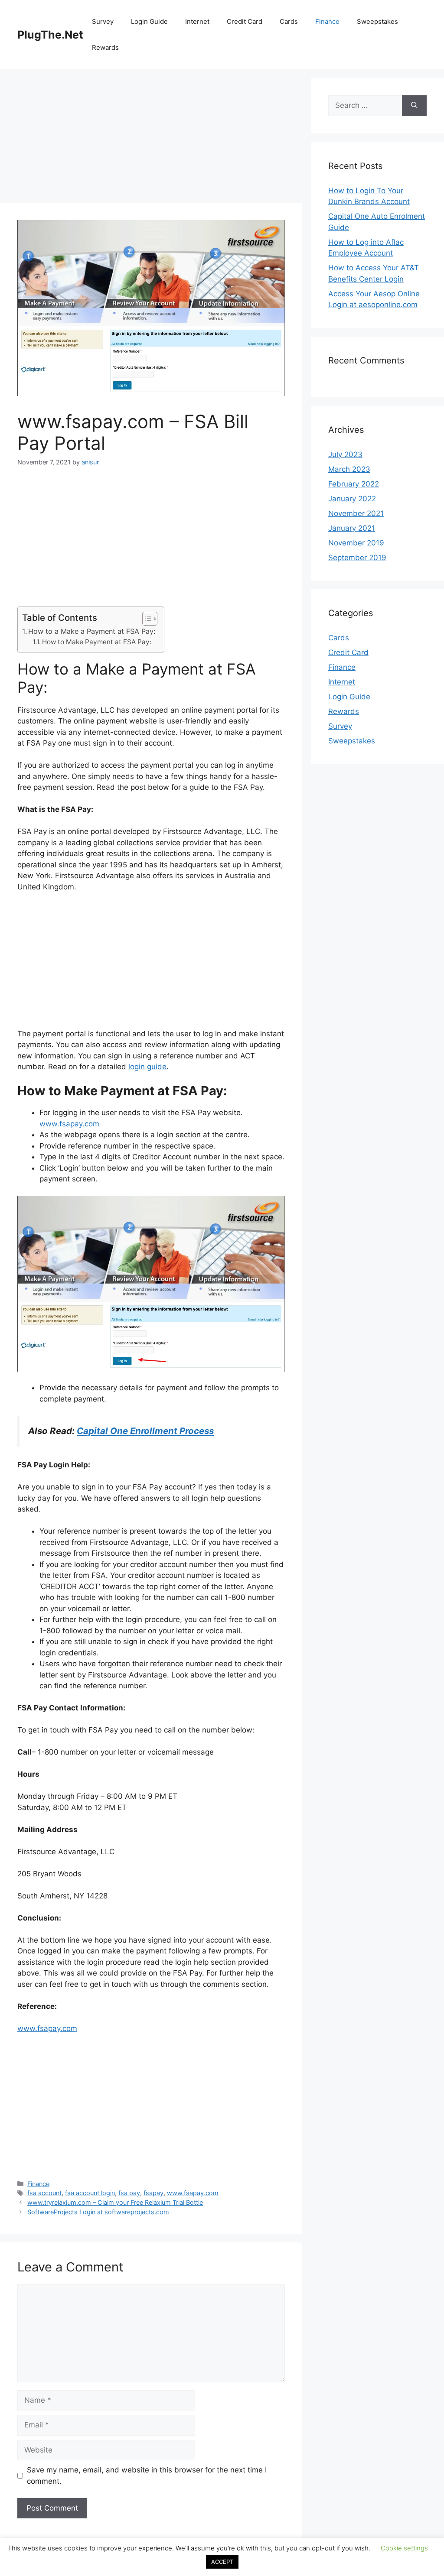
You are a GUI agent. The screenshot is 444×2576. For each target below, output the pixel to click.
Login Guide (149, 21)
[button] (145, 619)
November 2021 (356, 513)
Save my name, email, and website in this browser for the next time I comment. (147, 2475)
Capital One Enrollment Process (145, 1431)
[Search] (414, 106)
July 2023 (345, 454)
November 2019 (356, 543)
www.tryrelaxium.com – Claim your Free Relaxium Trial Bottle (115, 2202)
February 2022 (354, 484)
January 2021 (352, 528)
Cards (289, 21)
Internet (197, 21)
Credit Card (245, 21)
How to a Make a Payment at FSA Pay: (92, 631)
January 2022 (352, 499)
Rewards (105, 47)
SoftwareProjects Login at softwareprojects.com (98, 2212)
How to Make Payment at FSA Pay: (97, 642)
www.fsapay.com (69, 1124)
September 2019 (357, 558)
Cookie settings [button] (404, 2548)
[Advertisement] (151, 139)
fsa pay (129, 2193)
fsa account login (90, 2193)
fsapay (153, 2193)
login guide (147, 1067)
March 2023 (349, 469)
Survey (103, 21)
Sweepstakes (377, 21)
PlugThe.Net (50, 35)
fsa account (44, 2193)
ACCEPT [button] (222, 2562)
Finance (327, 21)
